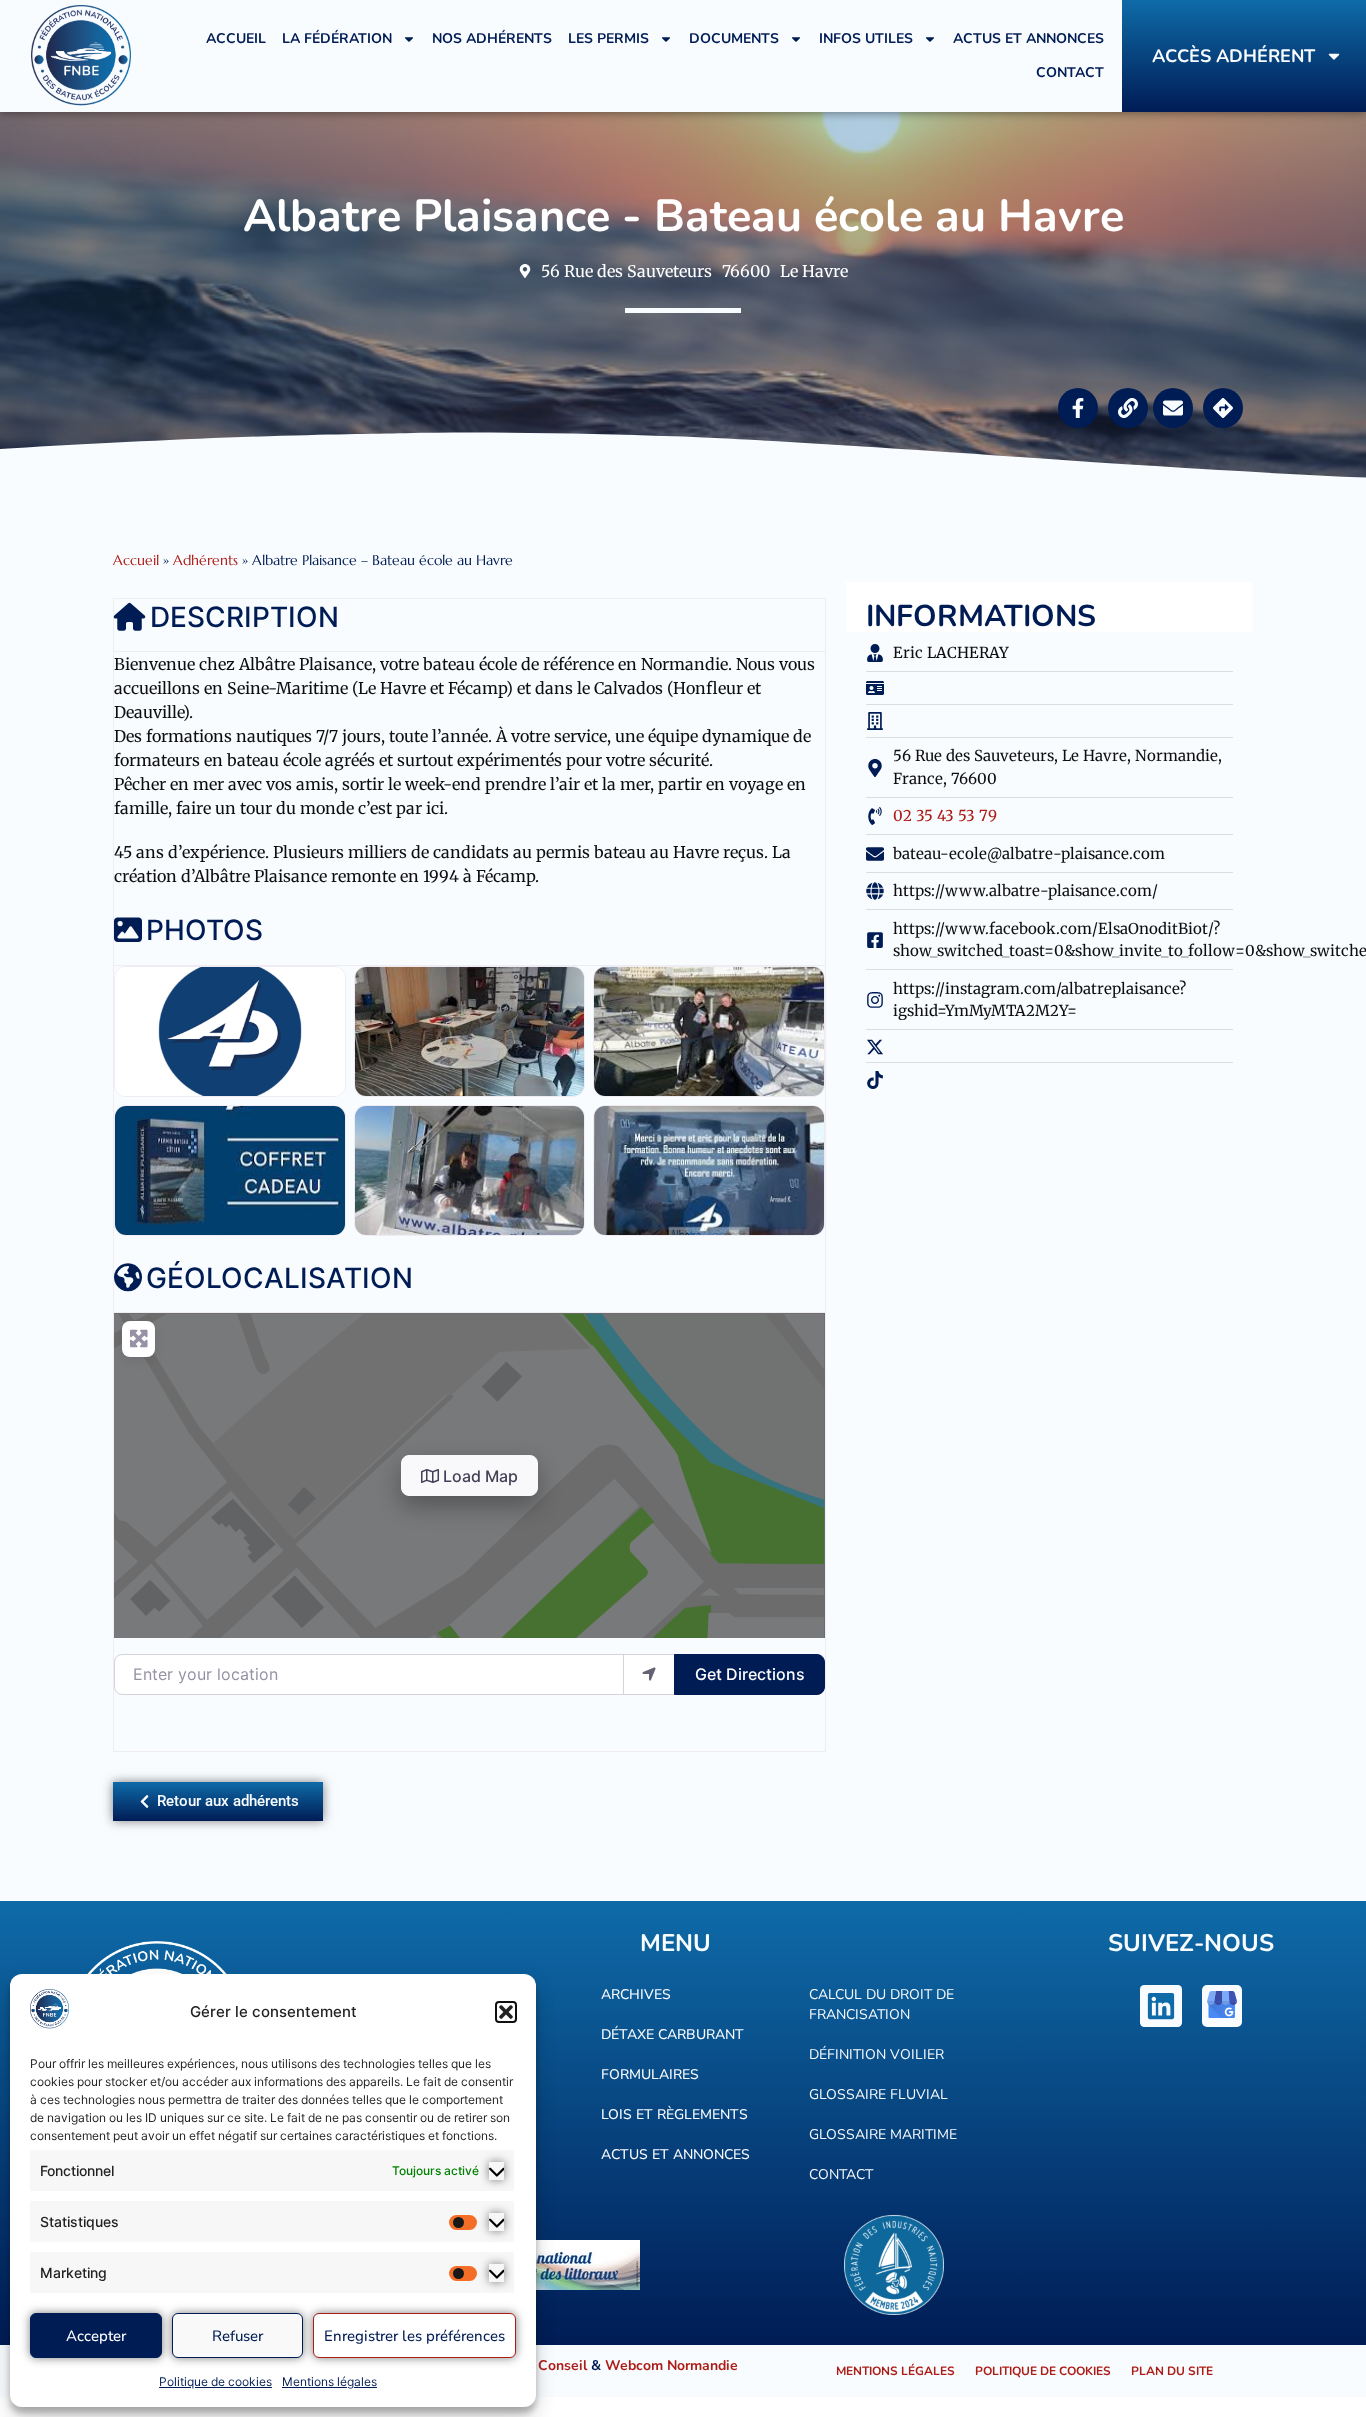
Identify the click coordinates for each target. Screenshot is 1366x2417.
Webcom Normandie (671, 2365)
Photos (204, 930)
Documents (734, 38)
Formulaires (650, 2074)
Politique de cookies (215, 2381)
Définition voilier (876, 2054)
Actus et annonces (1028, 38)
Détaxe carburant (672, 2034)
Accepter (96, 2336)
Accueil (236, 38)
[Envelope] (1173, 408)
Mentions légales (329, 2381)
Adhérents (205, 560)
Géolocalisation (279, 1278)
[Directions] (1223, 408)
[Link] (1128, 408)
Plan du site (1172, 2371)
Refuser (237, 2336)
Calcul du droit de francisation (881, 2004)
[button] (506, 2012)
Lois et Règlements (674, 2114)
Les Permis (608, 38)
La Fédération (337, 38)
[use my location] (649, 1674)
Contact (1070, 72)
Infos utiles (866, 38)
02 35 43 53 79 (945, 815)
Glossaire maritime (883, 2134)
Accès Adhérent (1233, 56)
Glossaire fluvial (878, 2094)
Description (244, 617)
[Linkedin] (1161, 2006)
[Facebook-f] (1078, 408)
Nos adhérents (492, 38)
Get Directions (750, 1674)
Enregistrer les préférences (414, 2336)
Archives (636, 1994)
